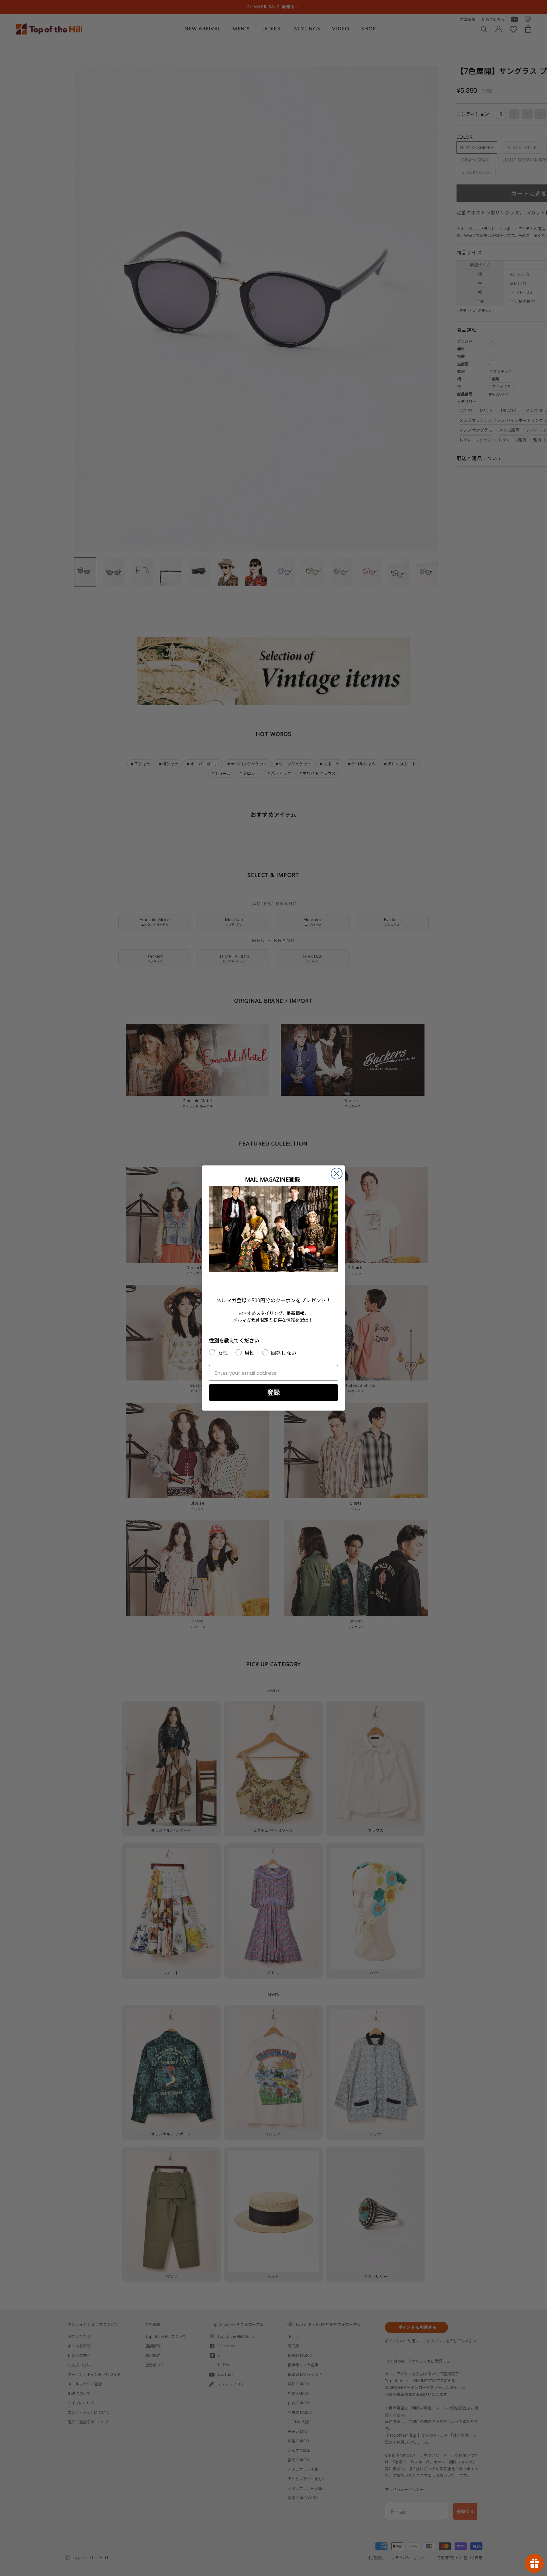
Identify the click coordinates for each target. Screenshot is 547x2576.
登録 (273, 1392)
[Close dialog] (337, 1174)
